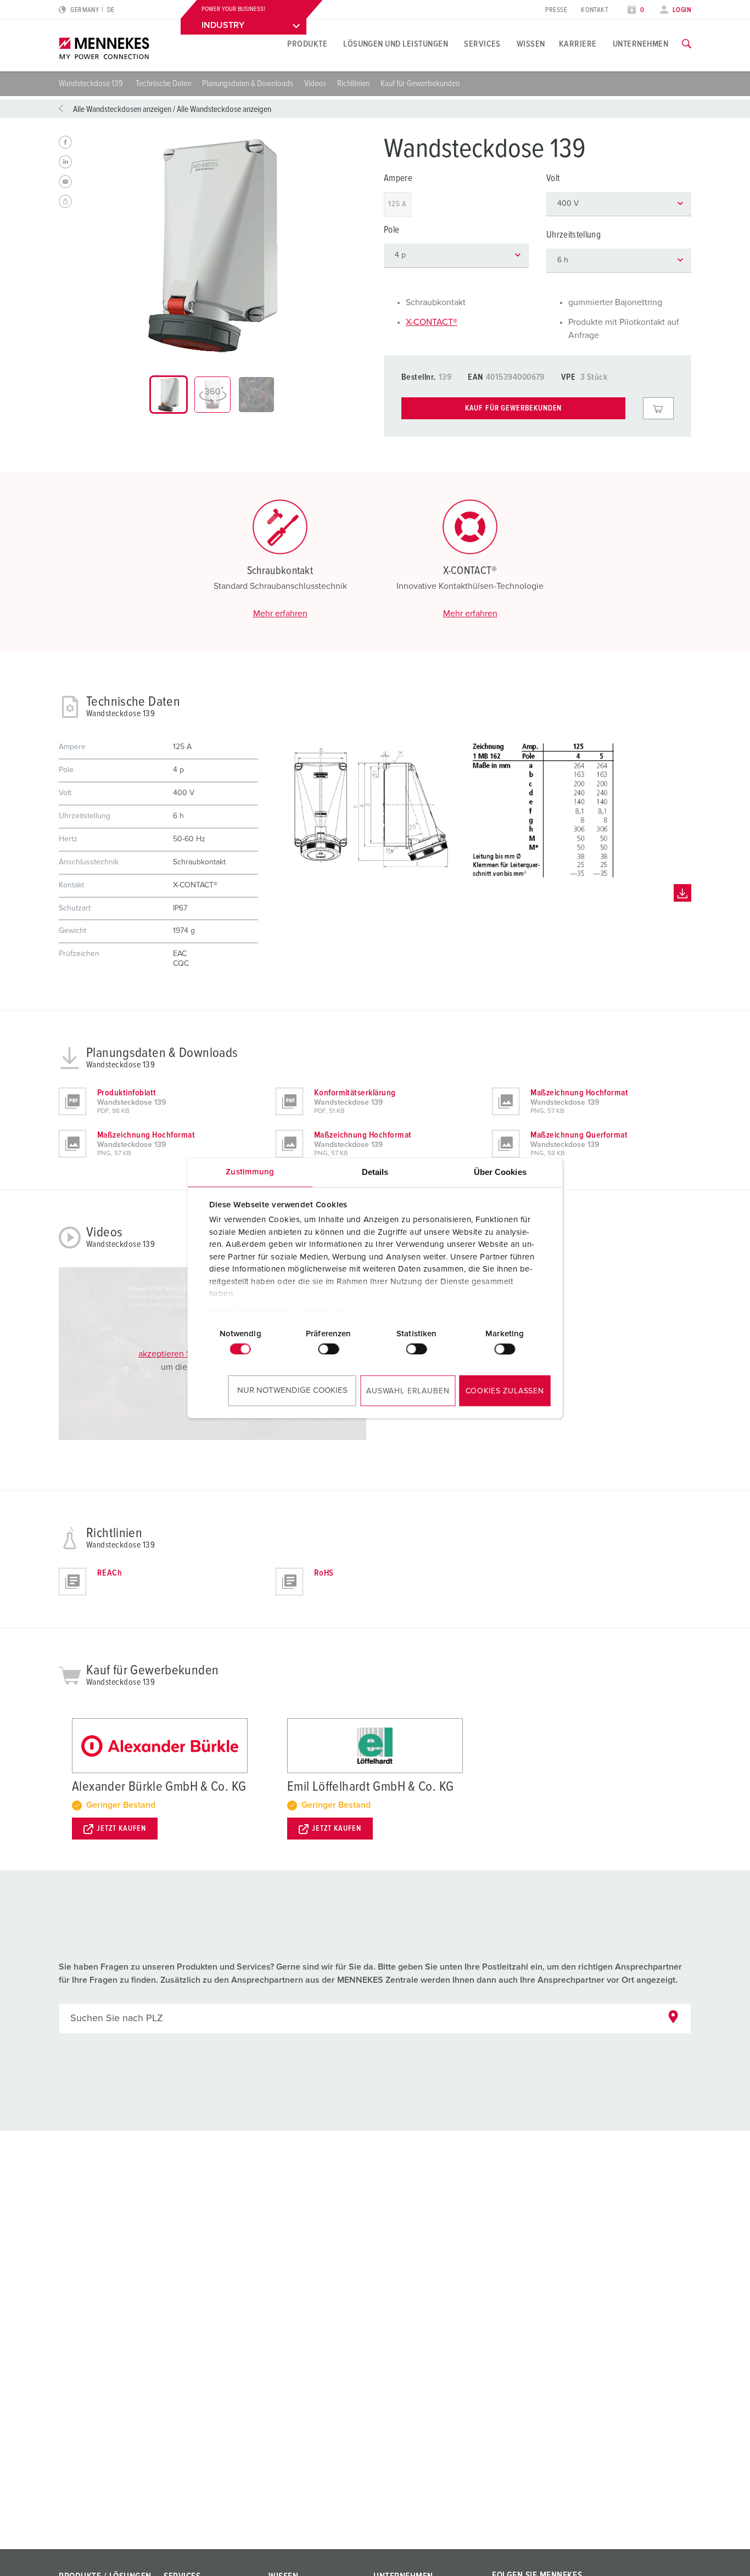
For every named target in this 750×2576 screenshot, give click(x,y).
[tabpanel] (212, 245)
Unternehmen (640, 44)
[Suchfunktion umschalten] (687, 44)
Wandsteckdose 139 (92, 83)
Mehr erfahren (280, 614)
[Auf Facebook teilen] (65, 142)
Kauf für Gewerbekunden (420, 83)
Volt (553, 179)
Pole (391, 230)
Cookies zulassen (505, 1391)
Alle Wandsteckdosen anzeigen (122, 109)
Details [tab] (375, 1172)
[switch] (328, 1349)
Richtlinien (353, 83)
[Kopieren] (65, 201)
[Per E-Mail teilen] (65, 182)
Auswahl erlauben (408, 1391)
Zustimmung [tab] (250, 1172)
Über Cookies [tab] (500, 1172)
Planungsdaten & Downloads (248, 83)
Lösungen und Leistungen (396, 44)
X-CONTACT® (432, 322)
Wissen (531, 44)
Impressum (321, 1312)
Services (482, 44)
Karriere (578, 44)
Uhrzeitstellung (573, 235)
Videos (315, 83)
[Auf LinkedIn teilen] (65, 162)
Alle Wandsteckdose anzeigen (224, 109)
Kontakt (595, 10)
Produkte (307, 44)
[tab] (169, 395)
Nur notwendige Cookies (292, 1390)
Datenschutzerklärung (250, 1312)
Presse (556, 10)
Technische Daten (163, 83)
